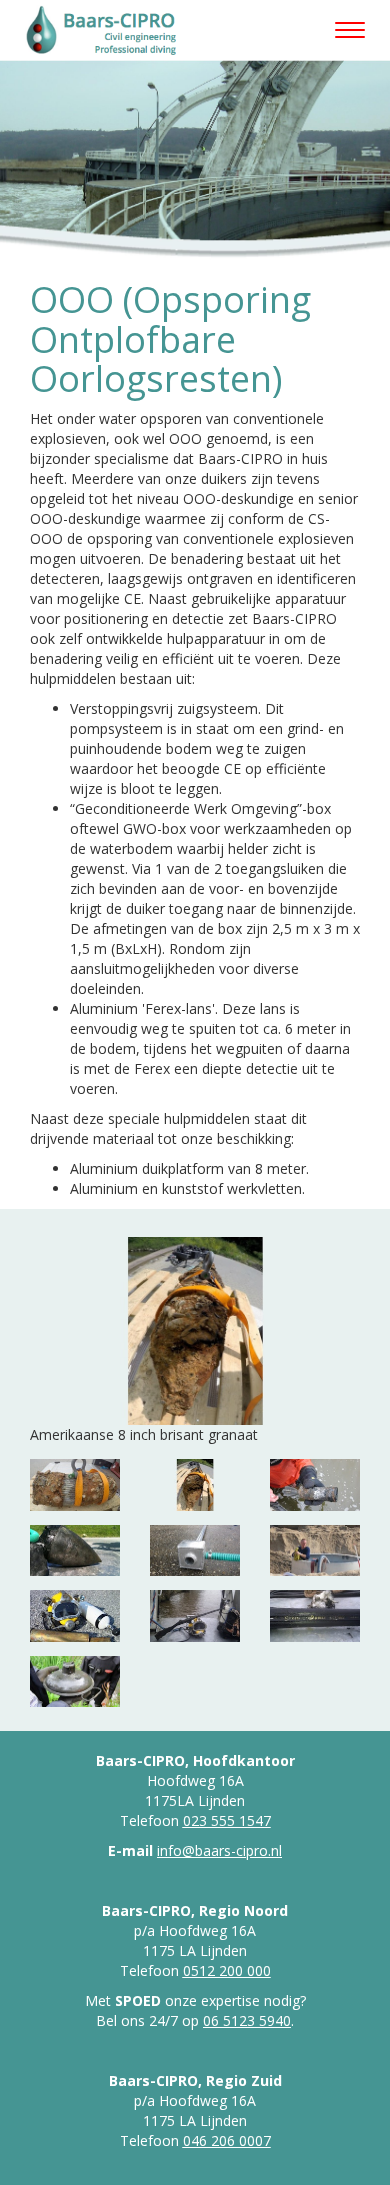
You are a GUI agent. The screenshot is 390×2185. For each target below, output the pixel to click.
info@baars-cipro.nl (219, 1850)
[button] (84, 1341)
